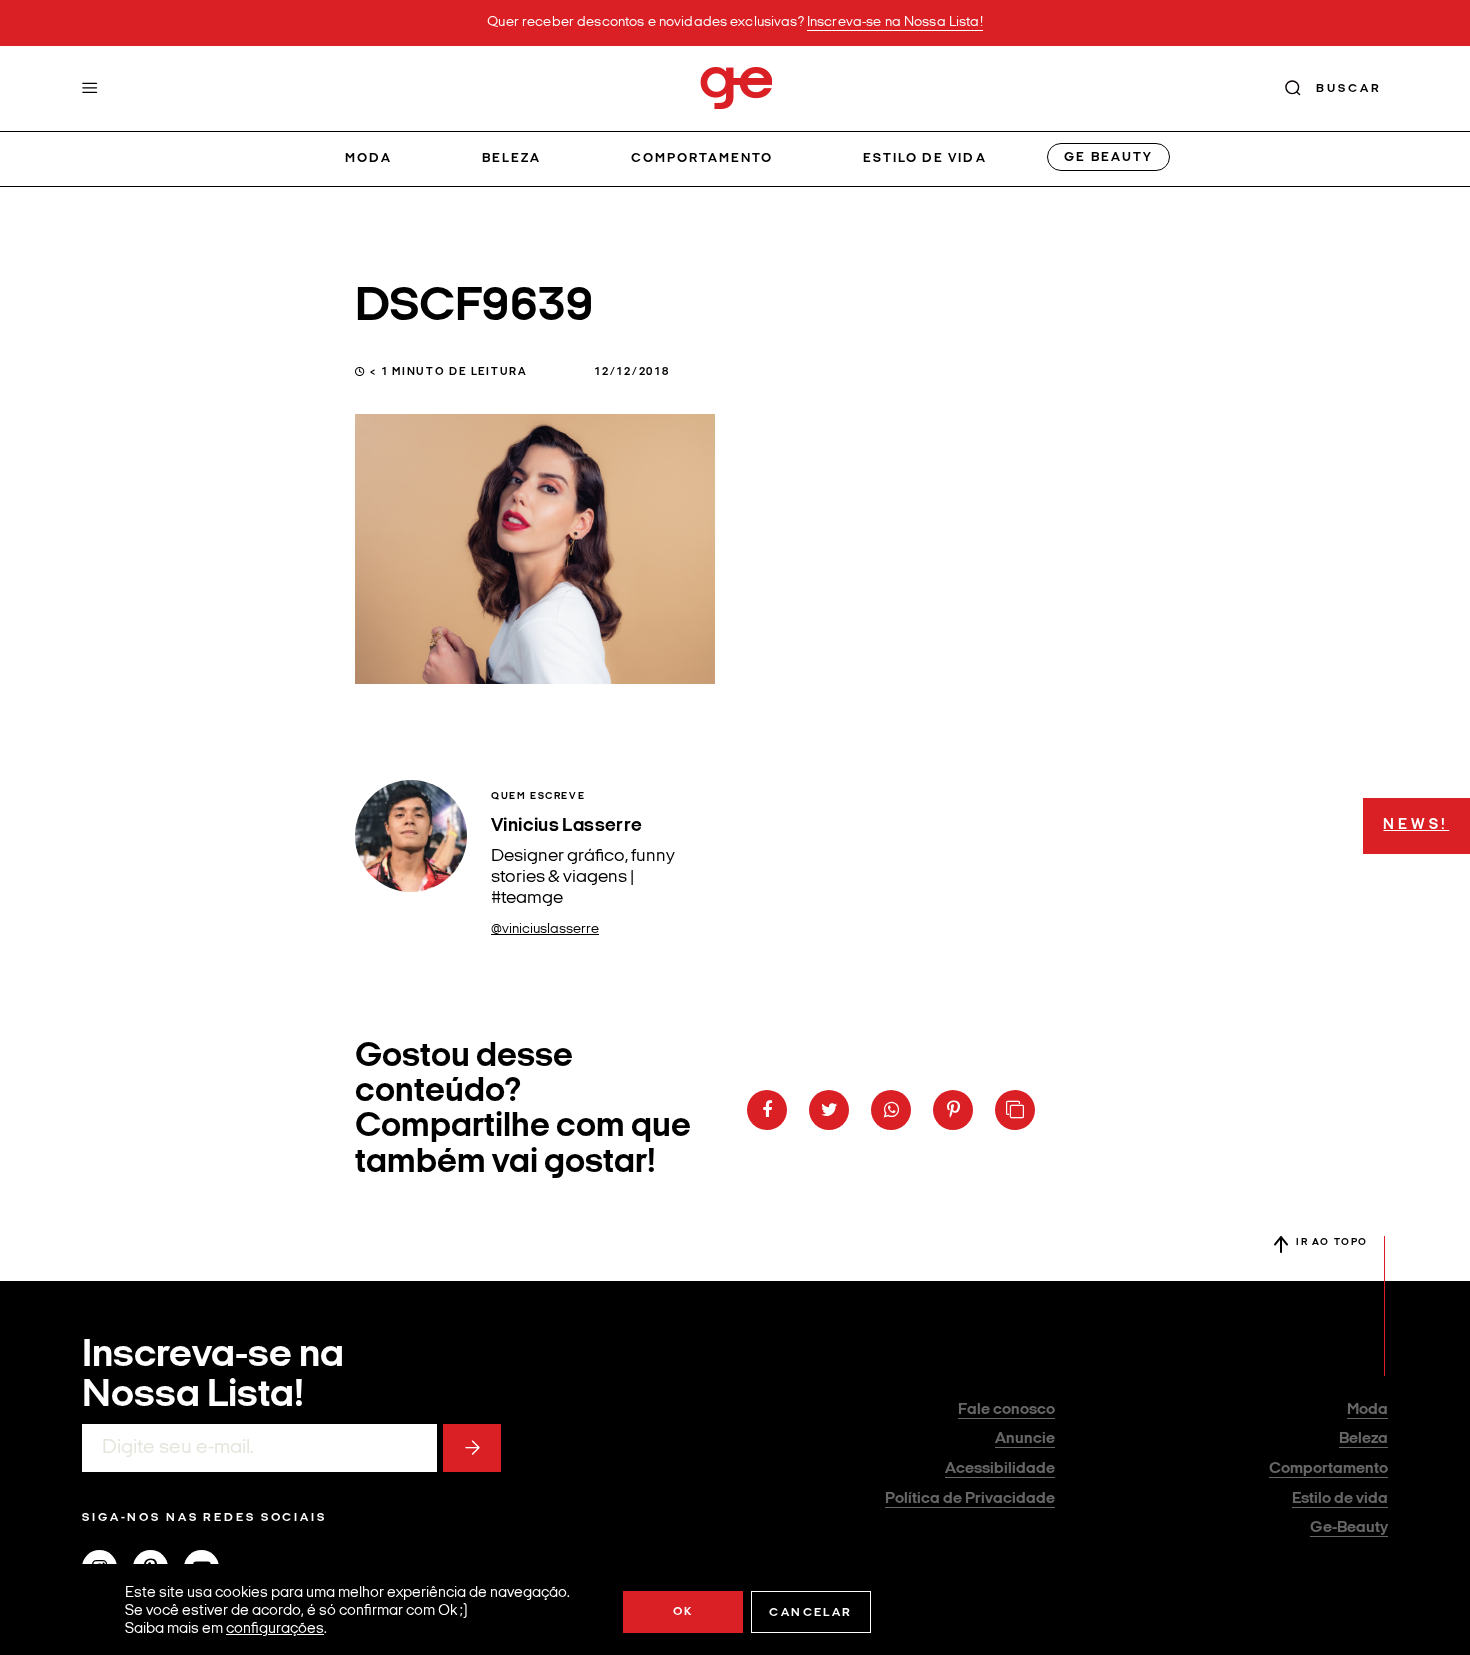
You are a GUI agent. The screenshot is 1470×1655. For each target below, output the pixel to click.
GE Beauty (1108, 157)
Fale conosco (1006, 1410)
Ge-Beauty (1349, 1528)
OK (683, 1612)
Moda (368, 158)
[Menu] (90, 88)
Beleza (511, 158)
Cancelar (810, 1613)
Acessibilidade (1000, 1469)
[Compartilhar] (767, 1110)
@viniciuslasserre (545, 929)
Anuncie (1025, 1439)
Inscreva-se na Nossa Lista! (895, 22)
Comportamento (702, 158)
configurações (275, 1629)
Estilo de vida (925, 158)
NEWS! (1416, 825)
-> (472, 1448)
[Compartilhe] (1015, 1110)
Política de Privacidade (970, 1499)
